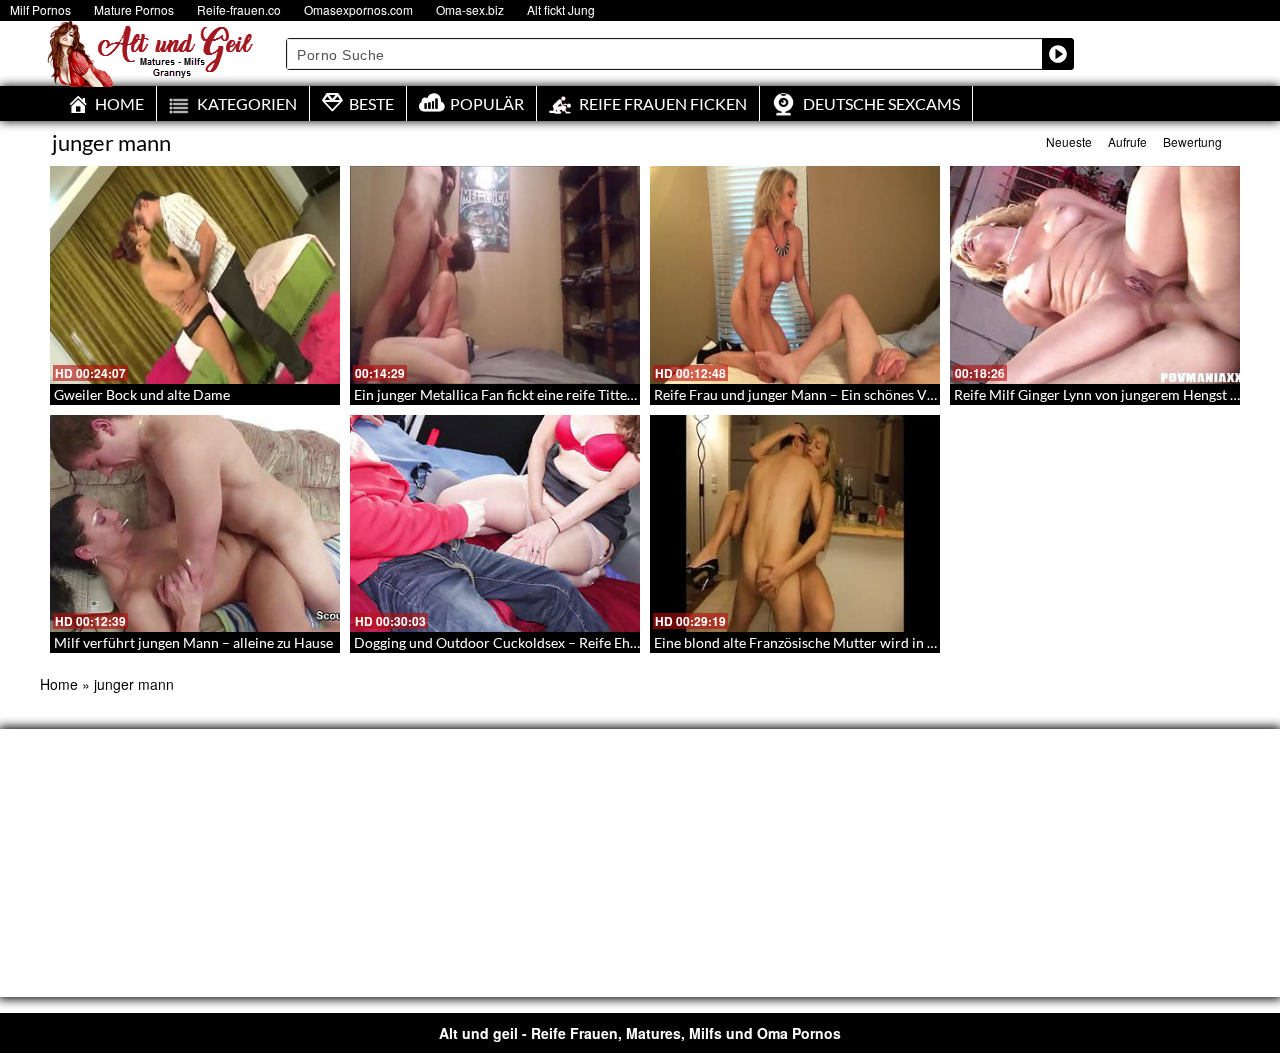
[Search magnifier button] (1058, 54)
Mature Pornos (134, 9)
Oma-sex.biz (470, 9)
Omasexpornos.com (358, 9)
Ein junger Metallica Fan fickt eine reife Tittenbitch (510, 394)
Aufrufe (1127, 141)
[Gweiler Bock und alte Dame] (195, 275)
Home (59, 684)
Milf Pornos (40, 9)
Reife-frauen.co (239, 9)
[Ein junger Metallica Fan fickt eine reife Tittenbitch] (495, 275)
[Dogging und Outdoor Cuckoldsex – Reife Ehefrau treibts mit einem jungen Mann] (495, 524)
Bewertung (1192, 141)
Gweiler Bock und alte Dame (142, 394)
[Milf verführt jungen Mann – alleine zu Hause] (195, 524)
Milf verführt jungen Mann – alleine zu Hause (193, 642)
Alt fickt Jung (561, 9)
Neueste (1069, 141)
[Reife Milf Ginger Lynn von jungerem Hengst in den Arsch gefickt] (1095, 275)
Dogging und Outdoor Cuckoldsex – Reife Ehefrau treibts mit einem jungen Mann (605, 642)
